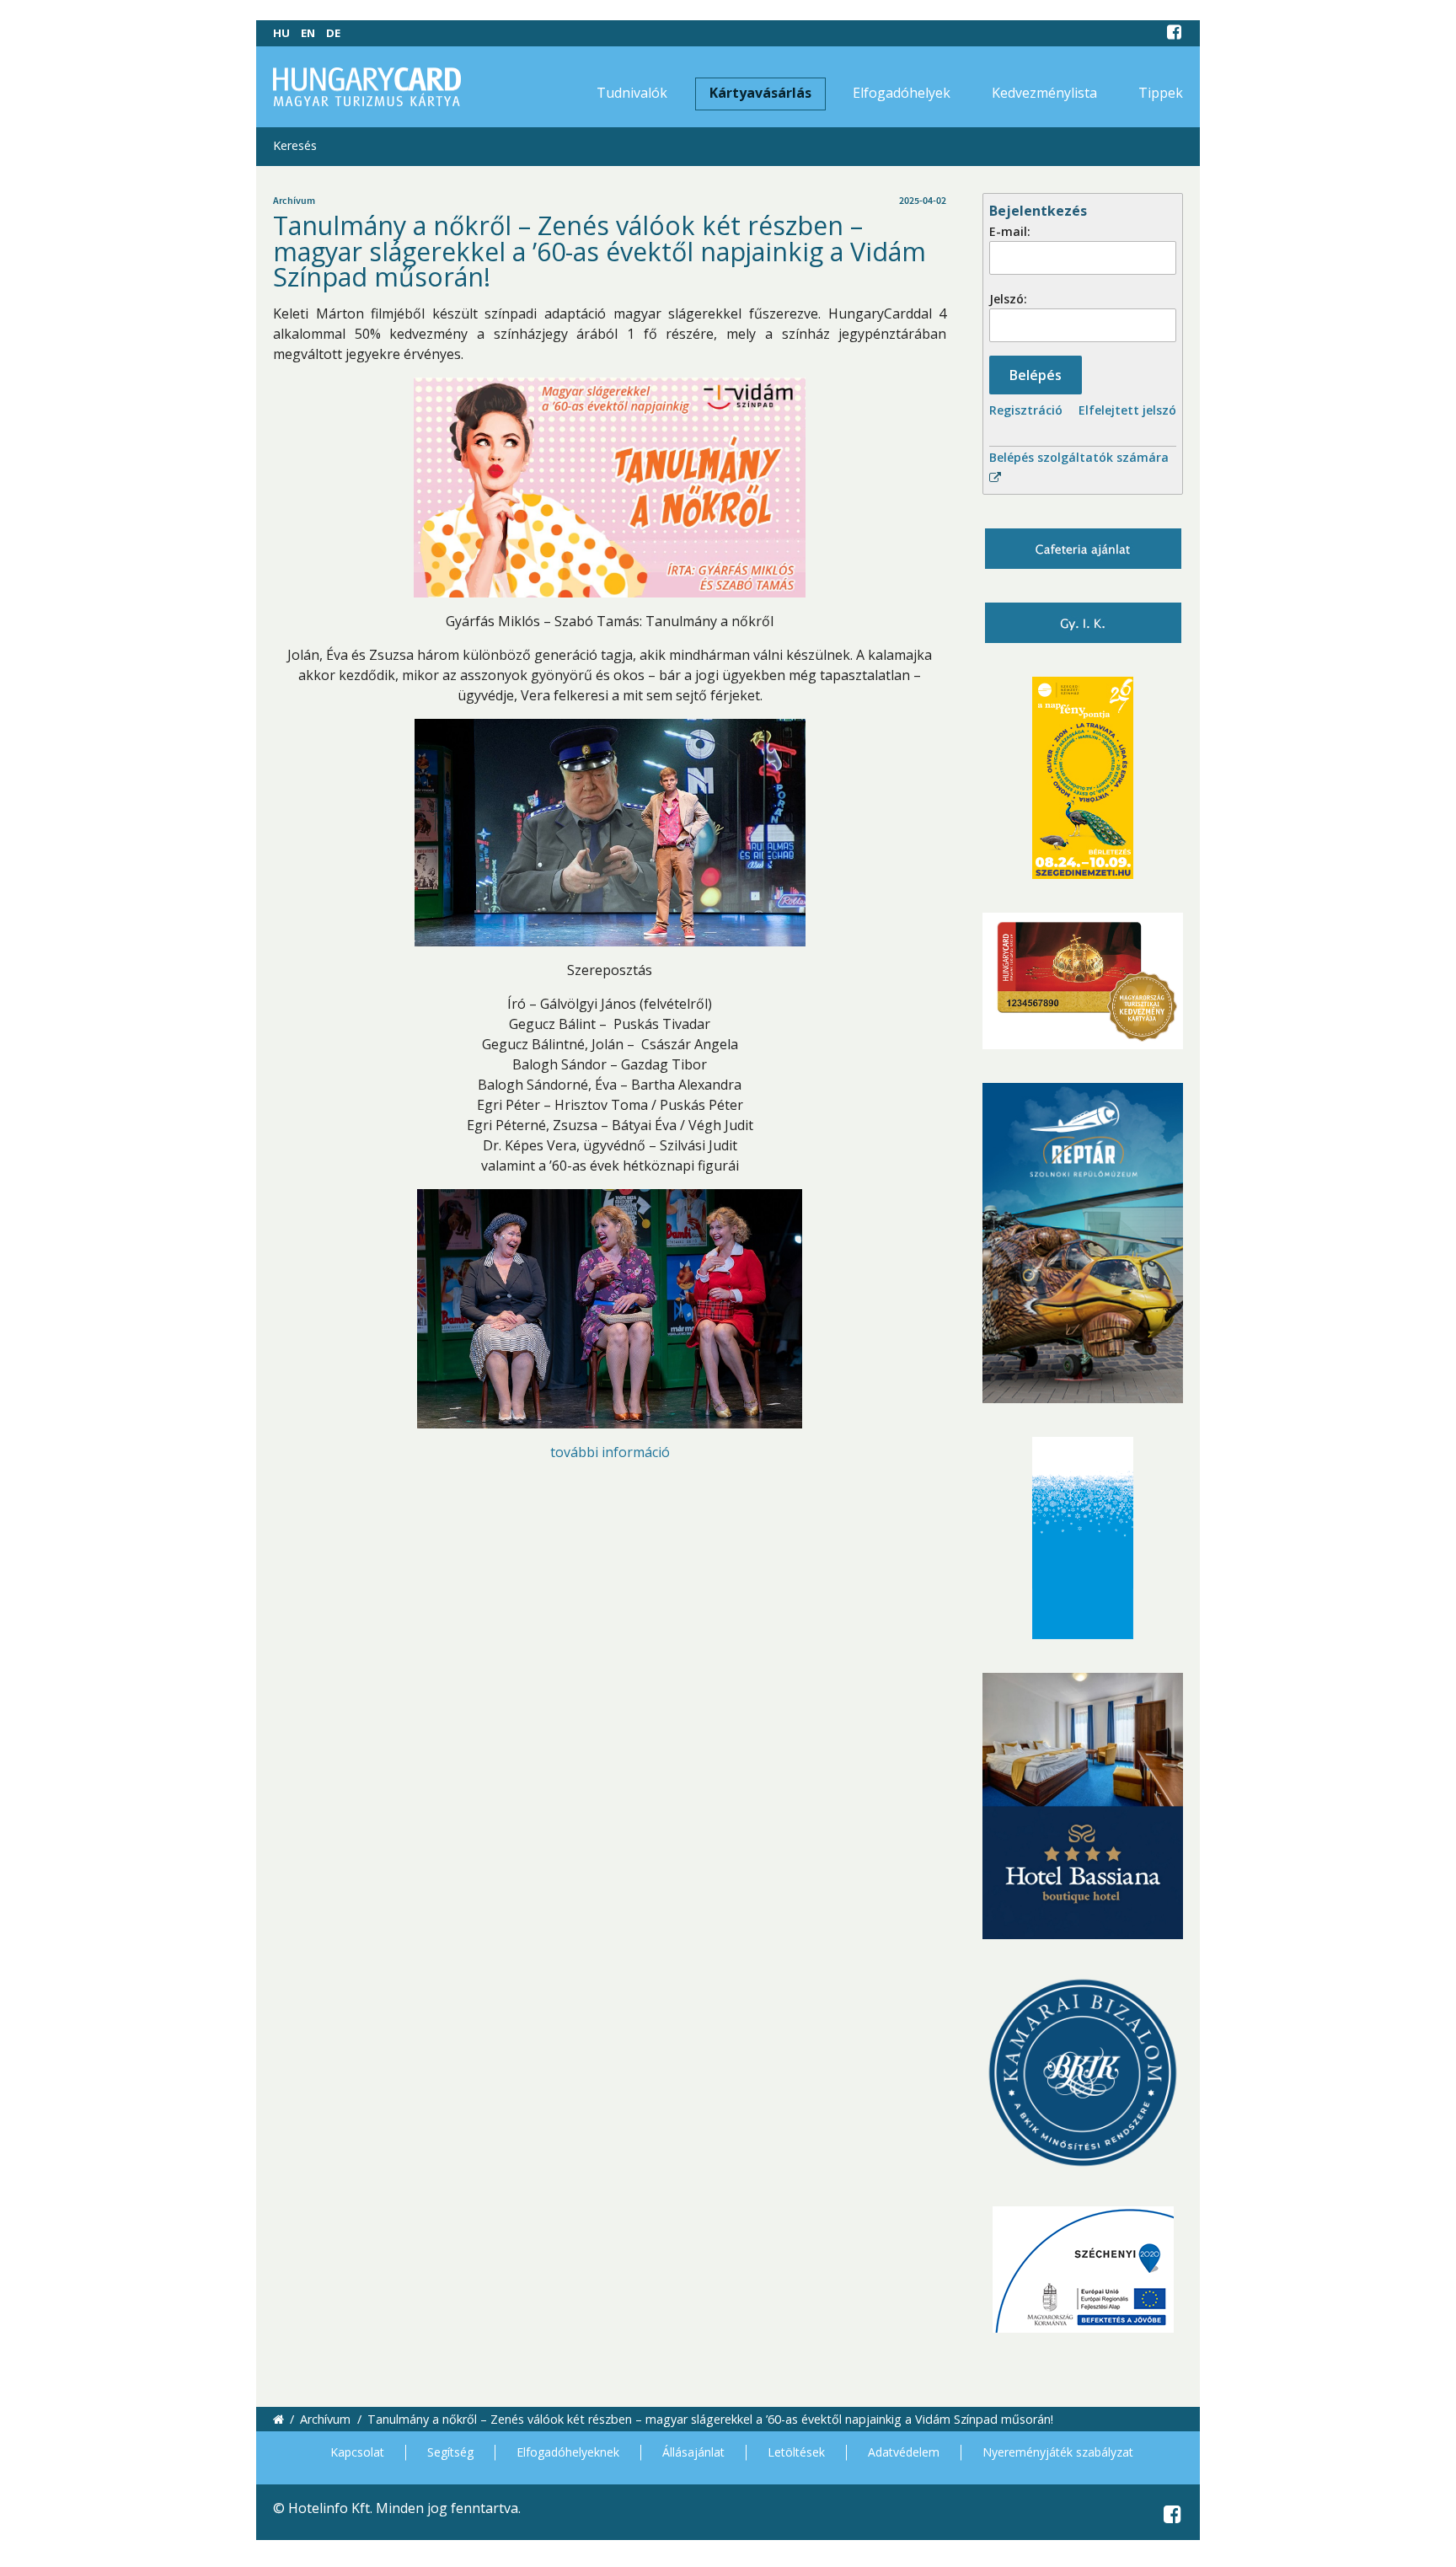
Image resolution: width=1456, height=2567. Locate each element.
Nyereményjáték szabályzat (1058, 2452)
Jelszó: (1008, 299)
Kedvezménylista (1044, 93)
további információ (610, 1452)
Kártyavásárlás (760, 93)
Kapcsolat (357, 2452)
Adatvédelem (904, 2452)
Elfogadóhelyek (902, 93)
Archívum (325, 2419)
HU (281, 33)
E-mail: (1010, 231)
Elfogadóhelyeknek (568, 2452)
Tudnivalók (632, 93)
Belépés (1036, 375)
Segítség (450, 2452)
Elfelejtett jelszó (1127, 410)
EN (308, 33)
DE (333, 33)
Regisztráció (1026, 410)
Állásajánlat (693, 2452)
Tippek (1161, 93)
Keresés (295, 145)
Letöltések (796, 2452)
